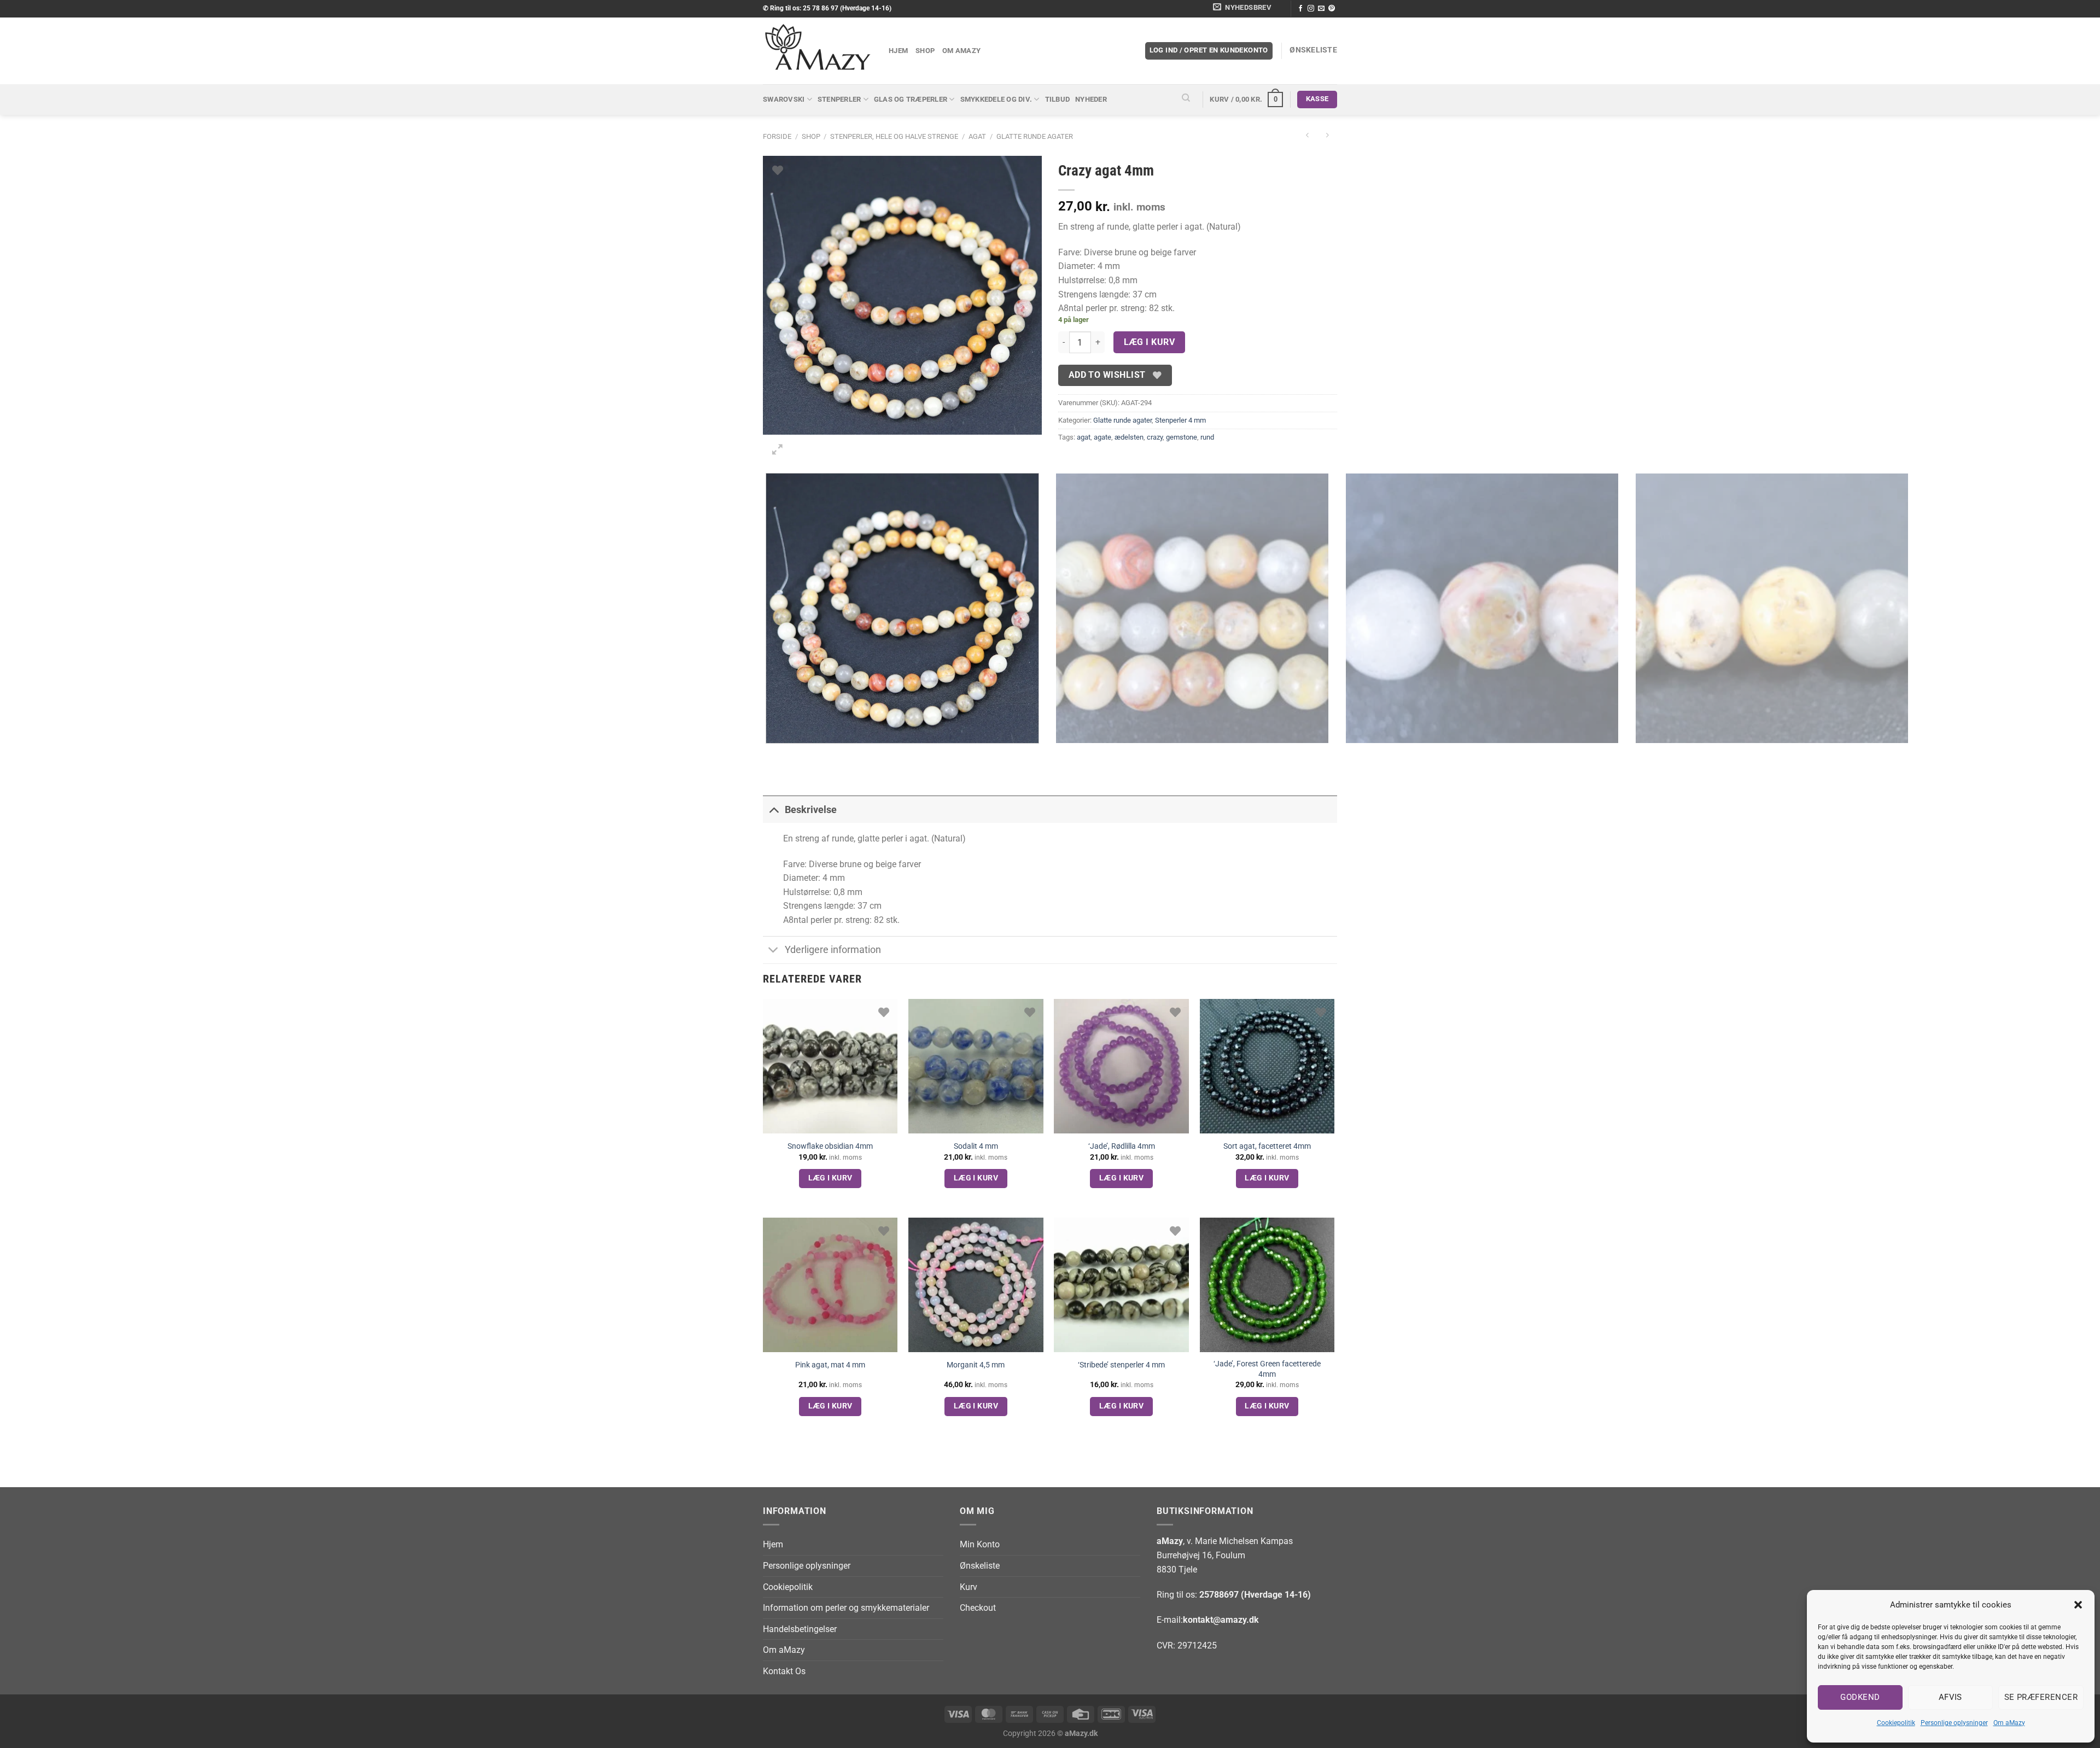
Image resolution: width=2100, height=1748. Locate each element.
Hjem (898, 51)
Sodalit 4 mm (976, 1146)
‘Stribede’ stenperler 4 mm (1121, 1365)
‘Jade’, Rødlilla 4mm (1122, 1146)
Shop (925, 51)
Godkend (1860, 1697)
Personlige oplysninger (1954, 1723)
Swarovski (784, 99)
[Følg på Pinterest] (1332, 9)
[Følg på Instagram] (1311, 9)
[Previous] (768, 754)
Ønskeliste (980, 1566)
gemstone (1182, 437)
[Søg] (1186, 100)
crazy (1155, 437)
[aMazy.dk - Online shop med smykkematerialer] (818, 51)
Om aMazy (2009, 1723)
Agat (977, 136)
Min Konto (980, 1544)
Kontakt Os (784, 1671)
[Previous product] (1327, 136)
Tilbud (1058, 99)
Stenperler (839, 99)
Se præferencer (2041, 1697)
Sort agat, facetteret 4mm (1267, 1146)
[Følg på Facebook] (1300, 9)
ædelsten (1129, 437)
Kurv (969, 1587)
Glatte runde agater (1035, 136)
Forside (777, 136)
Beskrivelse (811, 810)
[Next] (804, 445)
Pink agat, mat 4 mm (830, 1365)
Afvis (1950, 1697)
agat (1084, 437)
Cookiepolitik (1896, 1723)
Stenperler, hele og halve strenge (894, 136)
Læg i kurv (1150, 342)
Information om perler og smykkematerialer (846, 1608)
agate (1102, 437)
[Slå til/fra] (774, 809)
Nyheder (1091, 99)
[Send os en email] (1321, 9)
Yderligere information (833, 950)
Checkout (978, 1608)
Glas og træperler (911, 99)
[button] (2078, 1605)
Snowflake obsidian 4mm (830, 1146)
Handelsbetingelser (800, 1629)
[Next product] (1307, 136)
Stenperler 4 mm (1180, 420)
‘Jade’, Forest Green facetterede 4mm (1267, 1369)
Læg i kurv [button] (830, 1178)
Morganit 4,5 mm (976, 1365)
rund (1207, 437)
